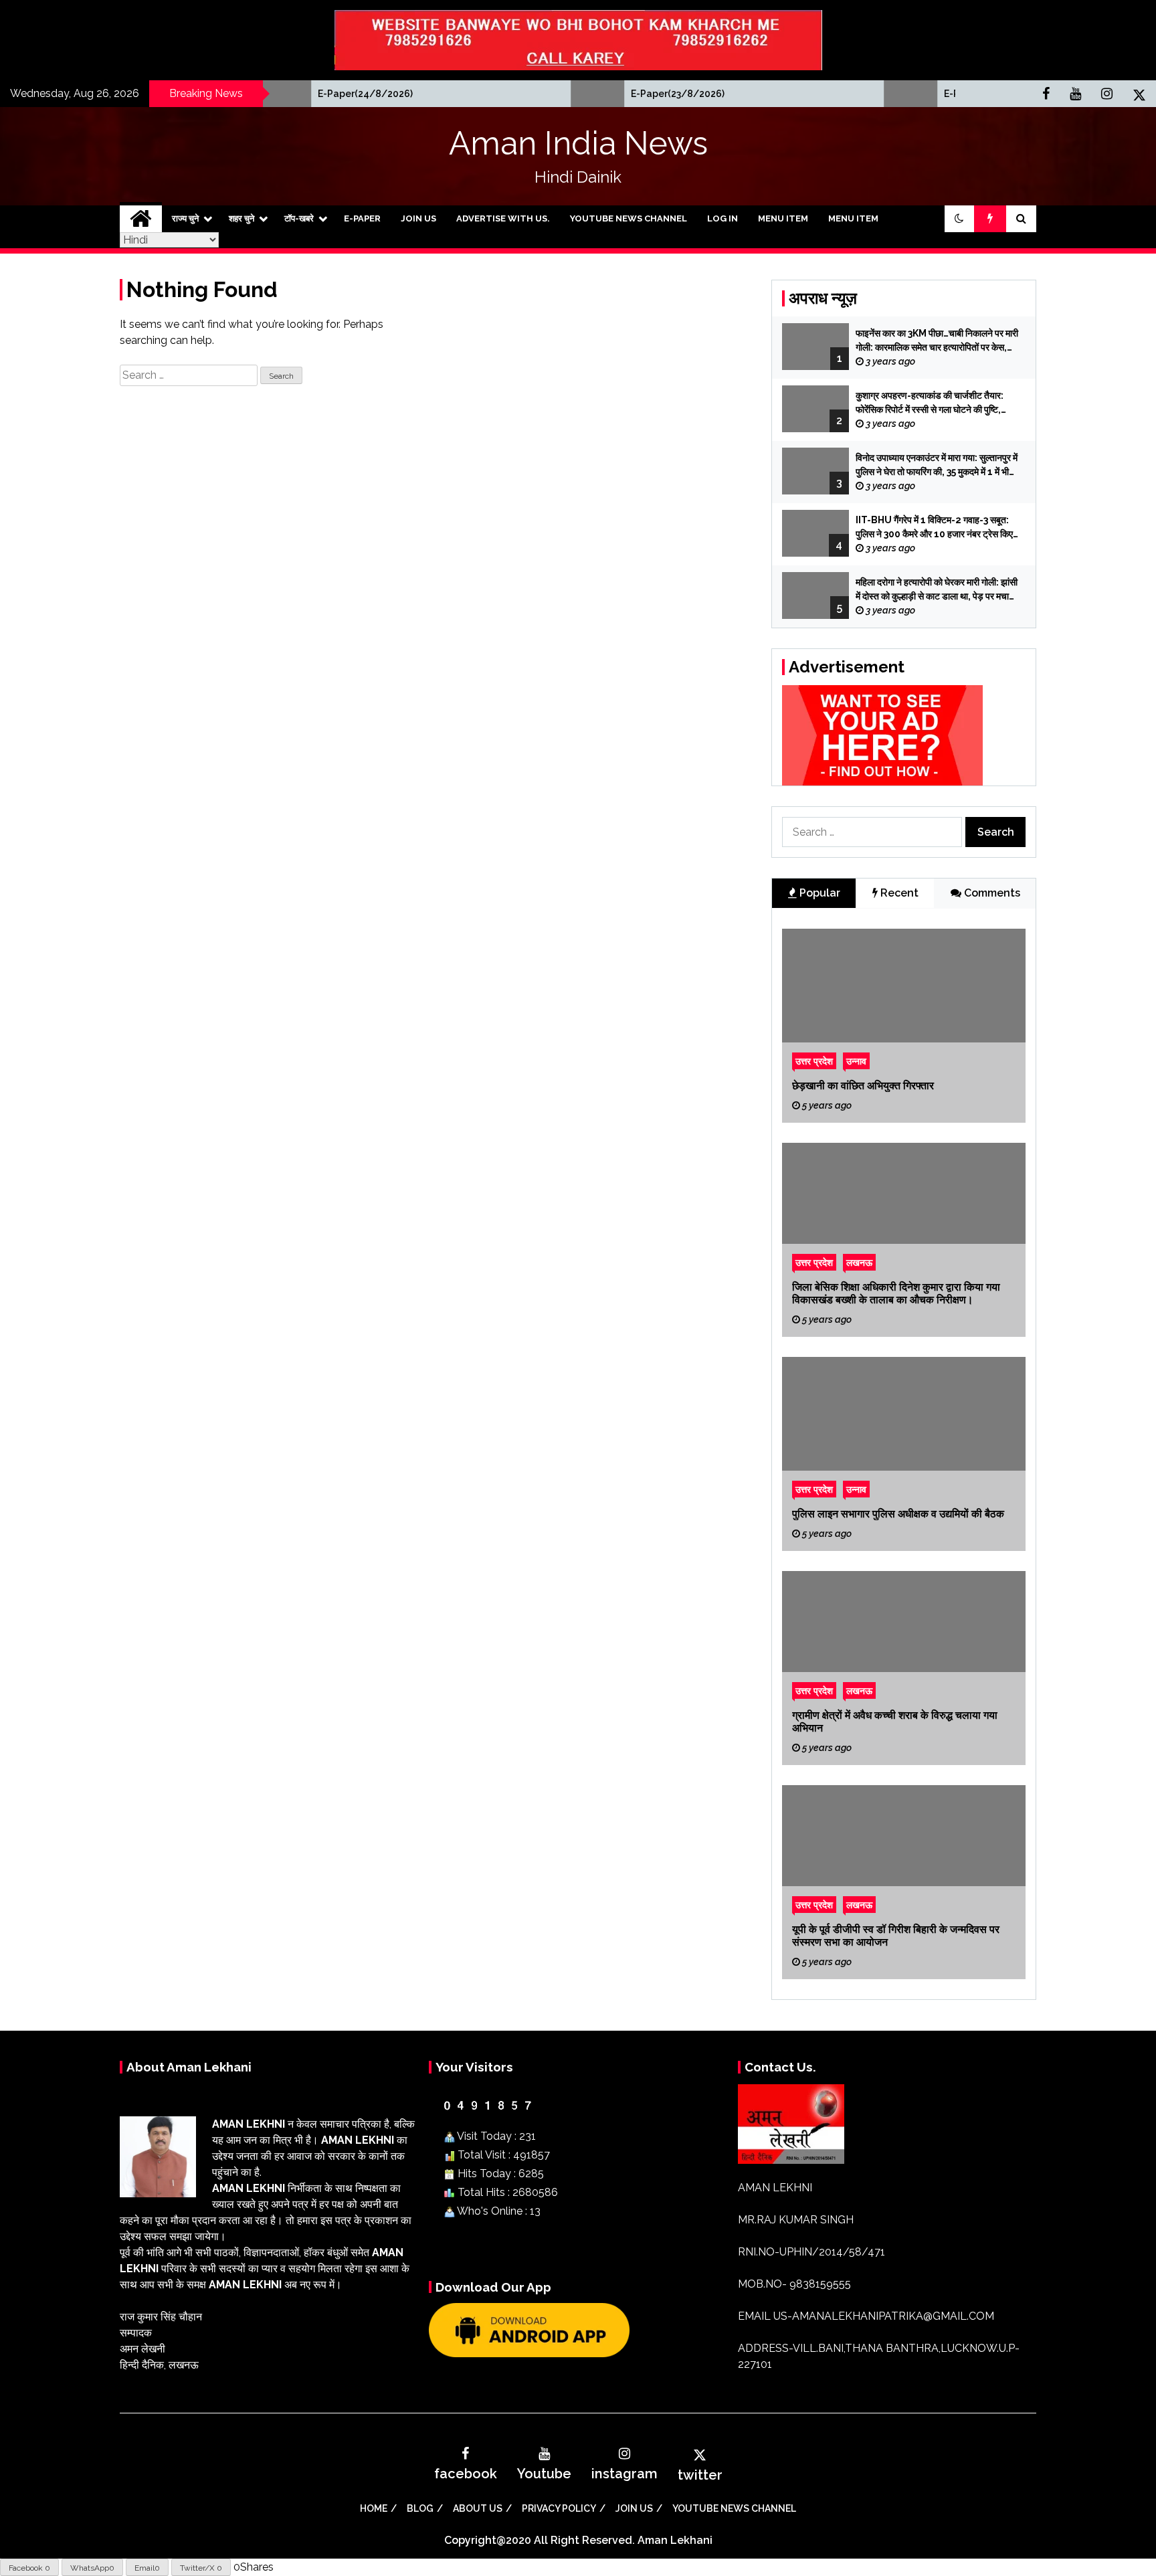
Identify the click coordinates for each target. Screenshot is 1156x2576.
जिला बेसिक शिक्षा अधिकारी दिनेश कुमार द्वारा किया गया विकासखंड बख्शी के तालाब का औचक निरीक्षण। (896, 1293)
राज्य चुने (185, 218)
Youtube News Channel (629, 218)
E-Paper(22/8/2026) (883, 94)
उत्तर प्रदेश (814, 1061)
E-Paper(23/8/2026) (570, 94)
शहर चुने (242, 218)
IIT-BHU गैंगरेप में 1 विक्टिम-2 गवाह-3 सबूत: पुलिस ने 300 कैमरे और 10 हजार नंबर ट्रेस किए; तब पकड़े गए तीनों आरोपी (936, 528)
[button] (959, 219)
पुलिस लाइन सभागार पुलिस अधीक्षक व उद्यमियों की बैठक (898, 1514)
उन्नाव (856, 1061)
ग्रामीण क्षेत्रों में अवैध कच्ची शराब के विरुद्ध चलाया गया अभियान (895, 1722)
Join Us (418, 218)
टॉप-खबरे (299, 218)
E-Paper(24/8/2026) (258, 94)
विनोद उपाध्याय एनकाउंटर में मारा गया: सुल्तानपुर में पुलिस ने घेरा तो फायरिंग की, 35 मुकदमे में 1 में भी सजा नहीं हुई (937, 466)
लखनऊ (859, 1262)
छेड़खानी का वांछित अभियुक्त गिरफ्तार (863, 1086)
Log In (722, 218)
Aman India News (578, 143)
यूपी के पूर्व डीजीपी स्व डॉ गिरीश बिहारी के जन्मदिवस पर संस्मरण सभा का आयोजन (896, 1936)
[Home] (141, 219)
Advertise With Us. (503, 218)
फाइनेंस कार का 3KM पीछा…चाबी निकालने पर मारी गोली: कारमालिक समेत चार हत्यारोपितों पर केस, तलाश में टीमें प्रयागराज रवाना (937, 341)
